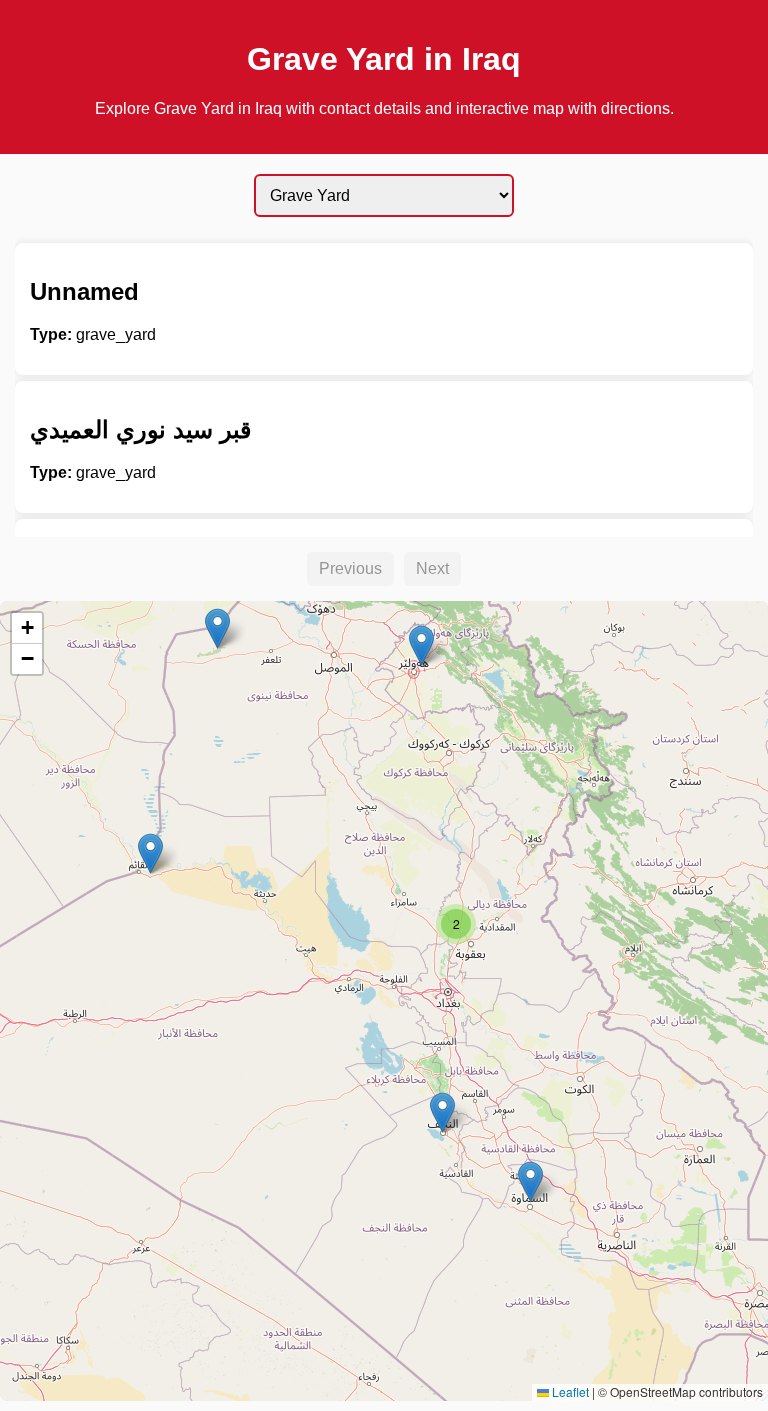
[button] (150, 853)
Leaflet (569, 1391)
